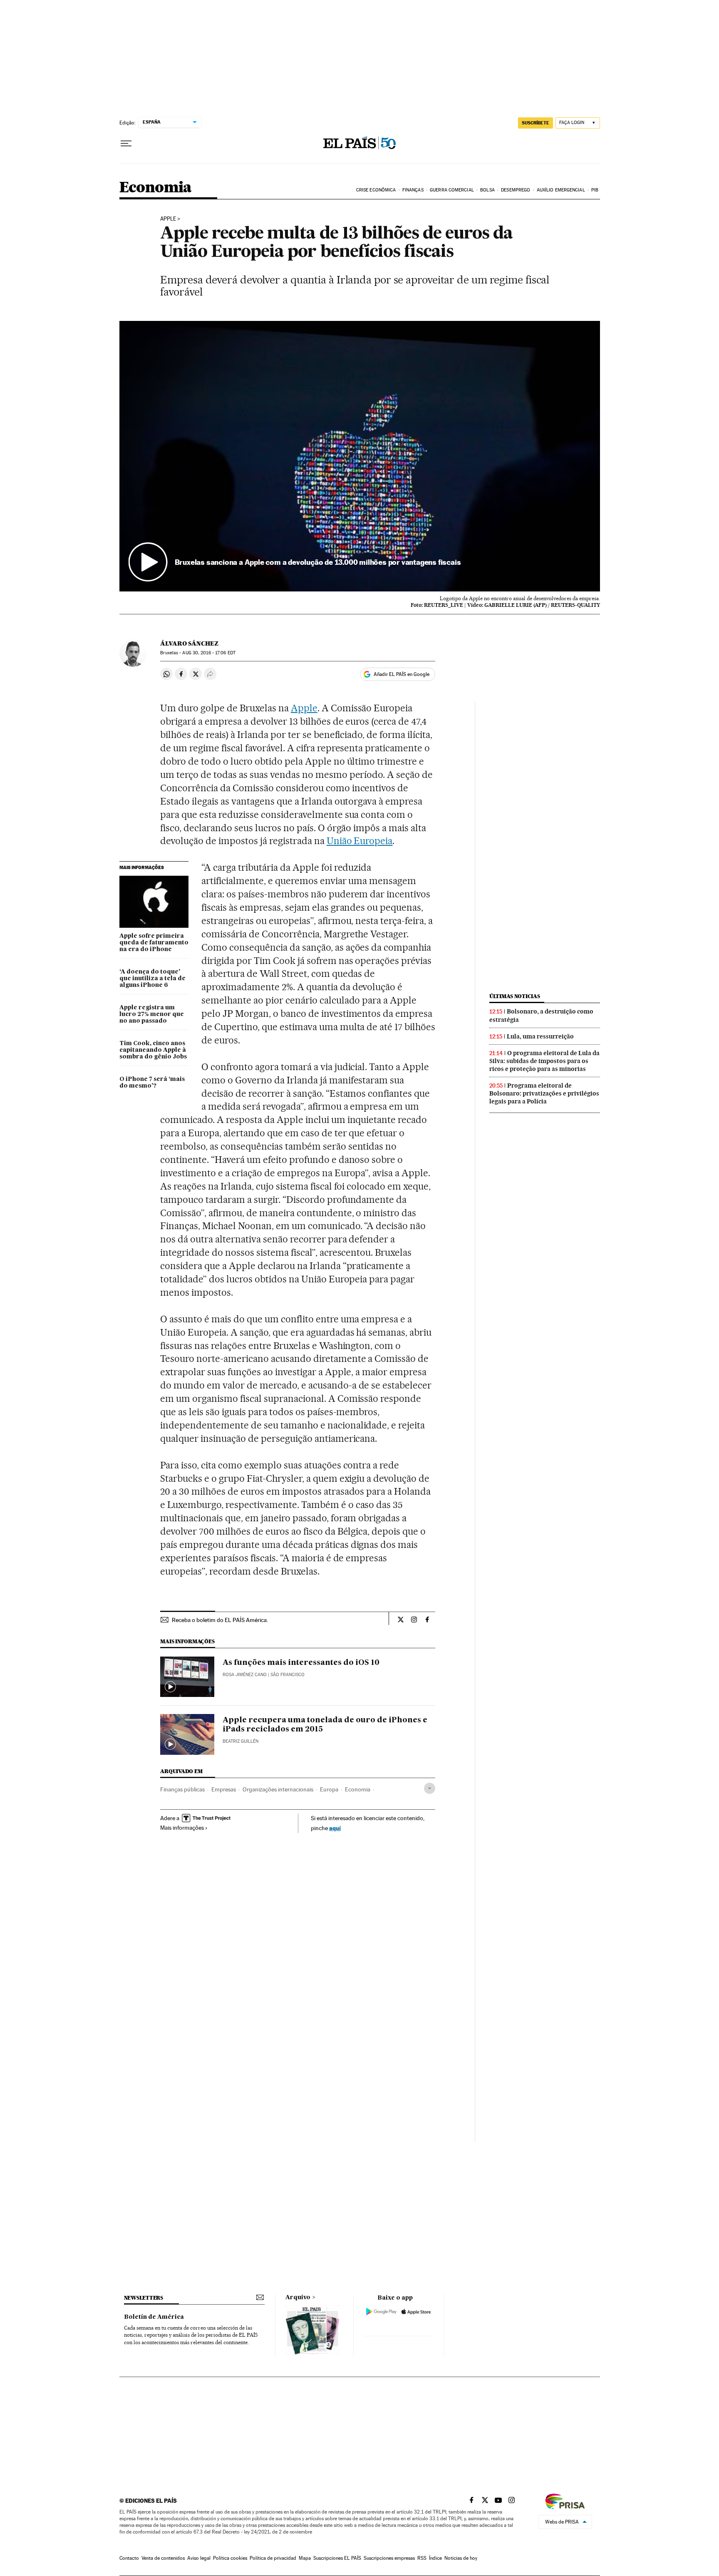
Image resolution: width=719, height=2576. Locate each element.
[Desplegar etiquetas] (430, 1788)
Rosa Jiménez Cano (245, 1675)
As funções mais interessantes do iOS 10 (301, 1663)
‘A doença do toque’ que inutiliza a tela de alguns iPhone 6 (152, 979)
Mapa (305, 2558)
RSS (422, 2558)
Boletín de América (154, 2317)
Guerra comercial (452, 190)
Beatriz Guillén (240, 1741)
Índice (435, 2558)
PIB (595, 190)
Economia (156, 188)
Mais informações (182, 1828)
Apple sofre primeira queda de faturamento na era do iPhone (154, 943)
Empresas (224, 1789)
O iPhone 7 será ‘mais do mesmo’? (152, 1083)
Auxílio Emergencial (561, 190)
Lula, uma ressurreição (540, 1036)
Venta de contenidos (163, 2558)
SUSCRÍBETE (536, 123)
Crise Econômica (376, 190)
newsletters (144, 2298)
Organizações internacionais (278, 1789)
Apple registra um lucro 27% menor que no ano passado (152, 1014)
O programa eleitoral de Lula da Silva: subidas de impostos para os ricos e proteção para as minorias (544, 1061)
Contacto (129, 2558)
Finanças (413, 190)
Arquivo (298, 2298)
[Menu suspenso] (126, 144)
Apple (168, 219)
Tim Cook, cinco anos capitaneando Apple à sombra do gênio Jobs (153, 1050)
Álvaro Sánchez (189, 643)
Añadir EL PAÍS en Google (402, 674)
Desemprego (516, 190)
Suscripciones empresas (389, 2558)
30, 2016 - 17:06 (209, 653)
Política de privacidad (273, 2558)
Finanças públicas (182, 1789)
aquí (335, 1828)
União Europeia (360, 841)
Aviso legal (199, 2558)
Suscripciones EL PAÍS (337, 2558)
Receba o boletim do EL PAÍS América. (220, 1620)
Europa (329, 1789)
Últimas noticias (515, 996)
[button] (360, 456)
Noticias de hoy (461, 2558)
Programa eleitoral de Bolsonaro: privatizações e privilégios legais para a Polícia (544, 1093)
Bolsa (487, 190)
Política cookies (230, 2558)
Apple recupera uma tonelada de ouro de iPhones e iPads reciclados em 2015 (325, 1725)
